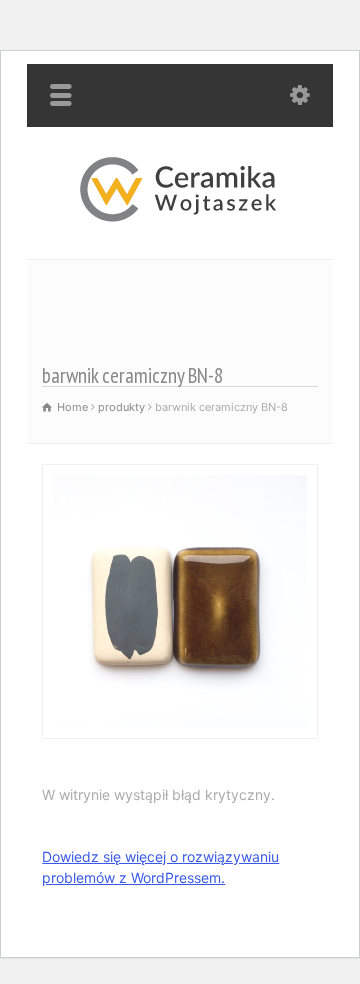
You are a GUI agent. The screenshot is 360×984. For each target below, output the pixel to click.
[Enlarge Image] (180, 476)
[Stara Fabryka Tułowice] (180, 217)
